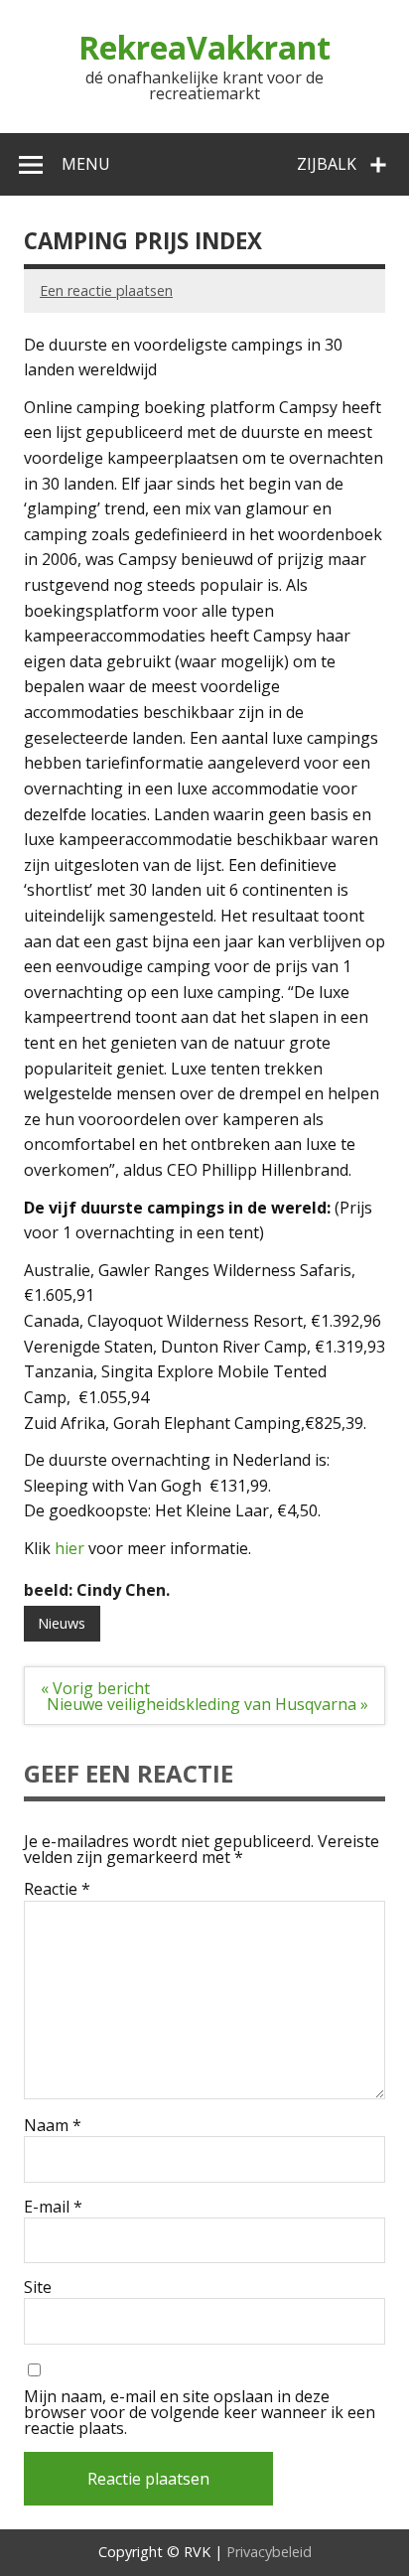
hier (69, 1548)
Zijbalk (327, 164)
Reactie (57, 1889)
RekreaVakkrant (204, 47)
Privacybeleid (269, 2552)
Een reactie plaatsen (106, 290)
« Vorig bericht (95, 1688)
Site (38, 2287)
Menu (86, 164)
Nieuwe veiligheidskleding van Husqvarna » (207, 1704)
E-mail (53, 2207)
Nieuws (62, 1623)
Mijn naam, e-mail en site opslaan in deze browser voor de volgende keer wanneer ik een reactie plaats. (200, 2412)
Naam (53, 2125)
